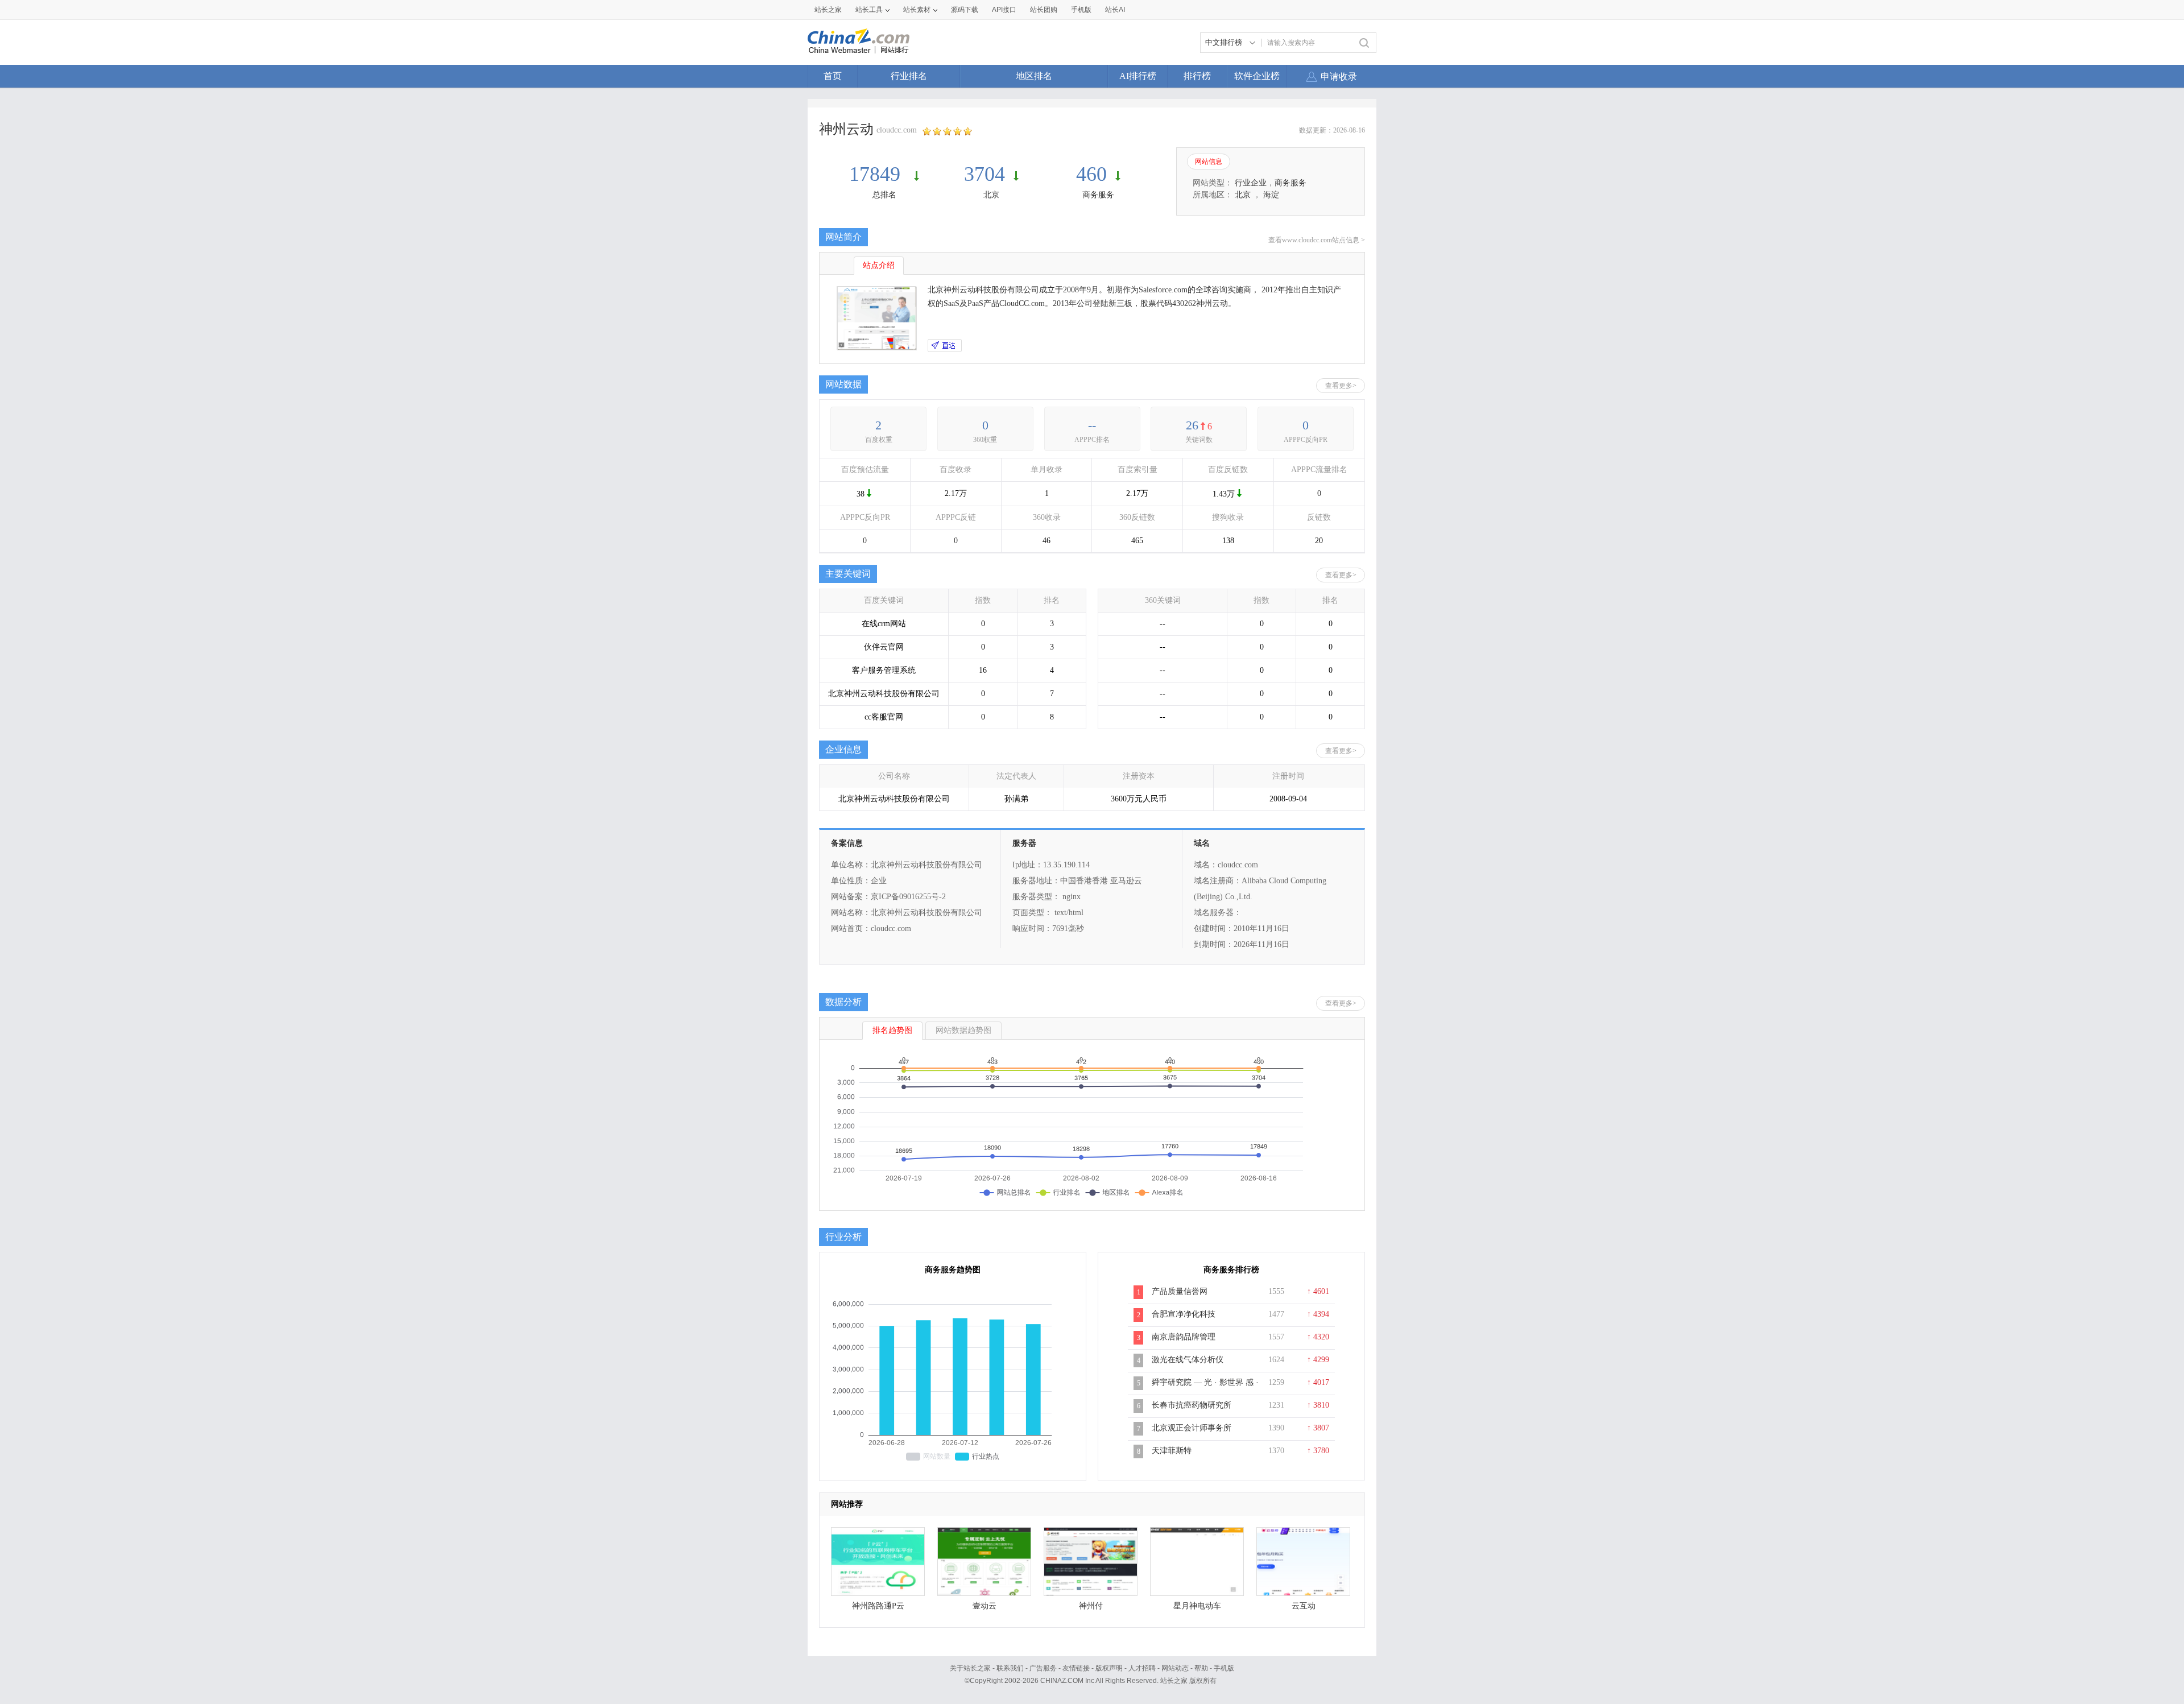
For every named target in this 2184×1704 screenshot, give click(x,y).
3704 (985, 174)
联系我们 (1010, 1668)
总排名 (884, 195)
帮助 (1201, 1668)
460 (1091, 174)
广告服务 (1043, 1668)
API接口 (1004, 10)
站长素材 (917, 10)
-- (1092, 425)
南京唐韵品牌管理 (1184, 1337)
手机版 (1224, 1668)
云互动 (1304, 1606)
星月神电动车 (1197, 1606)
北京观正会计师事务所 (1192, 1428)
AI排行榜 (1138, 76)
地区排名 (1034, 76)
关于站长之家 (970, 1668)
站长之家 (828, 10)
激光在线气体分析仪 (1188, 1360)
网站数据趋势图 (963, 1030)
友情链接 (1076, 1668)
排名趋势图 (892, 1030)
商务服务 (1098, 195)
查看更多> (1341, 386)
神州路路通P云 (878, 1606)
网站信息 (1209, 162)
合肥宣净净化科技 (1184, 1314)
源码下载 (965, 10)
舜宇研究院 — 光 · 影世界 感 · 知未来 (1205, 1388)
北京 (991, 195)
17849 (877, 174)
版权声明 (1109, 1668)
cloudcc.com (897, 130)
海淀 (1271, 195)
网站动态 (1175, 1668)
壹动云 (985, 1606)
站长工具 (869, 10)
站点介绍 (879, 265)
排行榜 (1197, 76)
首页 (833, 76)
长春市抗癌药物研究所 (1192, 1405)
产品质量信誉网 (1180, 1291)
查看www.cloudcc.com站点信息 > (1317, 240)
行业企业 (1251, 183)
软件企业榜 (1257, 76)
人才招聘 (1142, 1668)
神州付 (1091, 1606)
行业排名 (909, 76)
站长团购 (1044, 10)
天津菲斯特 (1172, 1451)
